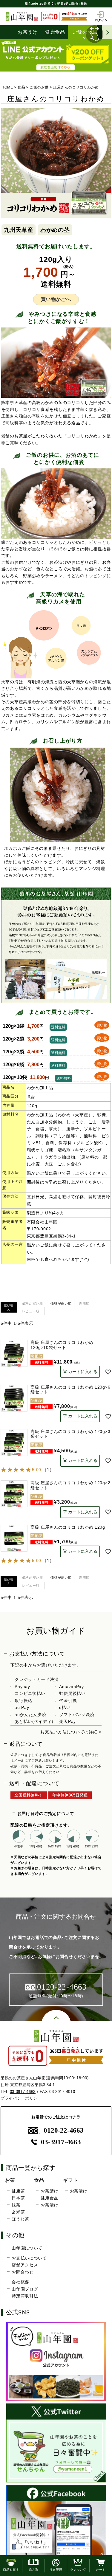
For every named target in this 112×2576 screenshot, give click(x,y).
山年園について (27, 2248)
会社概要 (20, 2282)
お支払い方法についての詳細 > (71, 1732)
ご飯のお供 (85, 32)
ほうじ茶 (20, 2219)
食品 (21, 87)
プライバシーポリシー (21, 2098)
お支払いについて (29, 2258)
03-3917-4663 (23, 2092)
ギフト (70, 2180)
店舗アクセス (25, 2265)
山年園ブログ (25, 2289)
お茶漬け (49, 2205)
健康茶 (18, 2191)
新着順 (84, 1303)
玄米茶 (18, 2212)
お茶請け (49, 2191)
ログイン (101, 20)
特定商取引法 (25, 2296)
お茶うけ (28, 32)
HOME (7, 87)
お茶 (10, 2180)
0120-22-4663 (63, 2130)
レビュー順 (31, 1311)
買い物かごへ (56, 299)
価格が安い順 (33, 1303)
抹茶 (16, 2205)
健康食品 (55, 32)
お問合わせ (23, 2272)
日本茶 (18, 2198)
